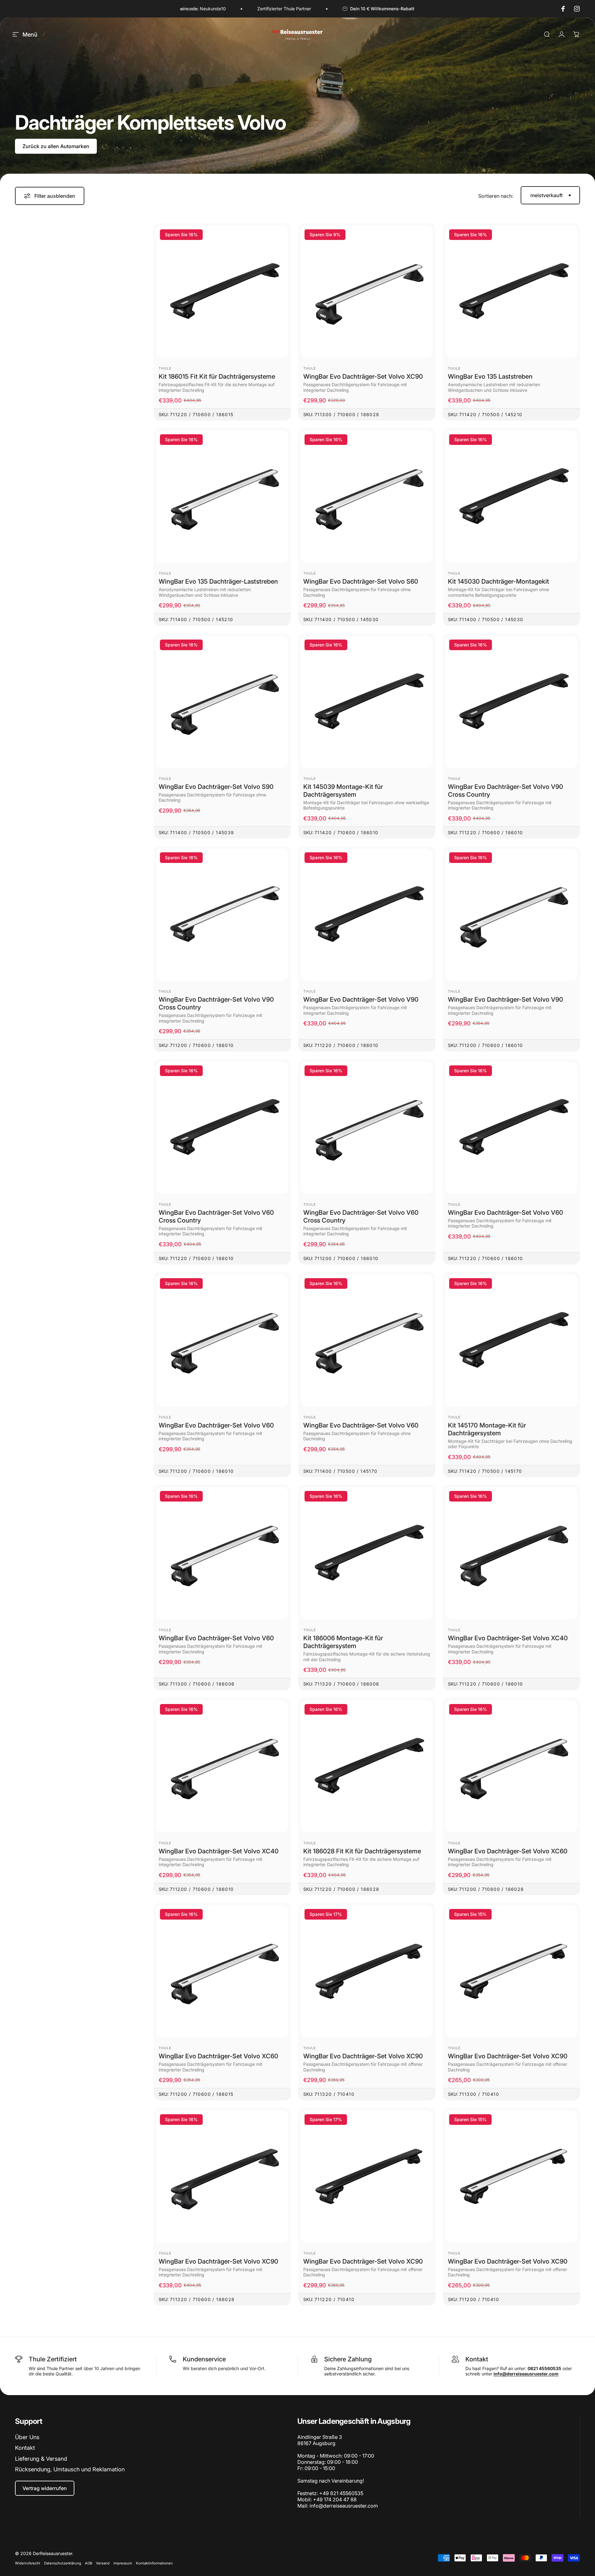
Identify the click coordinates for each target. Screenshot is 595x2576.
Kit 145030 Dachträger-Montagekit (498, 581)
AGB (89, 2563)
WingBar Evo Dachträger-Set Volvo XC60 (508, 1851)
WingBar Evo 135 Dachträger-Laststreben (218, 581)
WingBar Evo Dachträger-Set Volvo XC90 (363, 376)
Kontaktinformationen (154, 2563)
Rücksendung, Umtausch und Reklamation (70, 2469)
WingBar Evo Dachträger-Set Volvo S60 (361, 581)
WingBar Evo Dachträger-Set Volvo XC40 (508, 1638)
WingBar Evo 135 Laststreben (490, 376)
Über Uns (27, 2437)
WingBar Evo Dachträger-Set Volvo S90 (216, 787)
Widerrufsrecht (28, 2563)
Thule (165, 368)
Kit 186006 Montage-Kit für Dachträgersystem (343, 1642)
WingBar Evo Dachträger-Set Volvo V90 (361, 999)
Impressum (123, 2563)
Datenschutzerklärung (63, 2563)
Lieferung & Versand (41, 2459)
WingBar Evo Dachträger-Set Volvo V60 (506, 1213)
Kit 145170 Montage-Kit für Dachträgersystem (487, 1429)
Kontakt (25, 2448)
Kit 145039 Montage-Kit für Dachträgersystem (343, 791)
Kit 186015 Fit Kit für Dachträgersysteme (217, 376)
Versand (103, 2563)
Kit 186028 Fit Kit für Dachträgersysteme (362, 1851)
